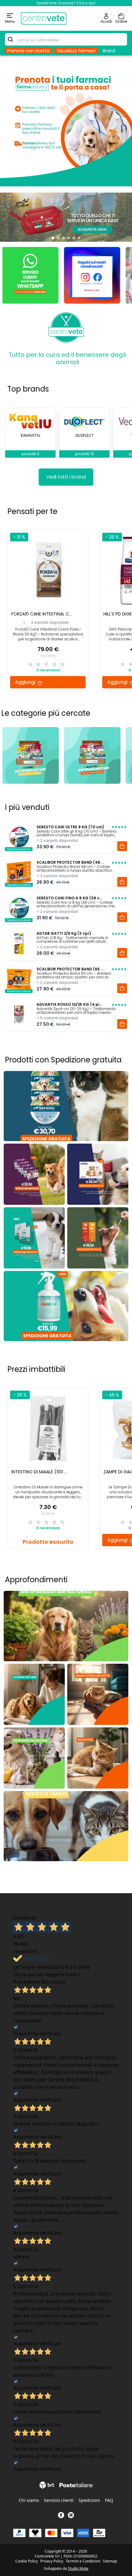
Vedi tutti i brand (66, 477)
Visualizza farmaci (76, 51)
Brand (109, 51)
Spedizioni (89, 2500)
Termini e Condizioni (83, 2561)
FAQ (109, 2500)
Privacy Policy (52, 2561)
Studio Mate (78, 2568)
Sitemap (110, 2561)
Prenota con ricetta (28, 51)
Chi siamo (29, 2500)
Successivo (54, 1982)
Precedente (27, 1982)
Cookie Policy (27, 2561)
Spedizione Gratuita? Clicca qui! (66, 3)
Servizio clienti (59, 2500)
